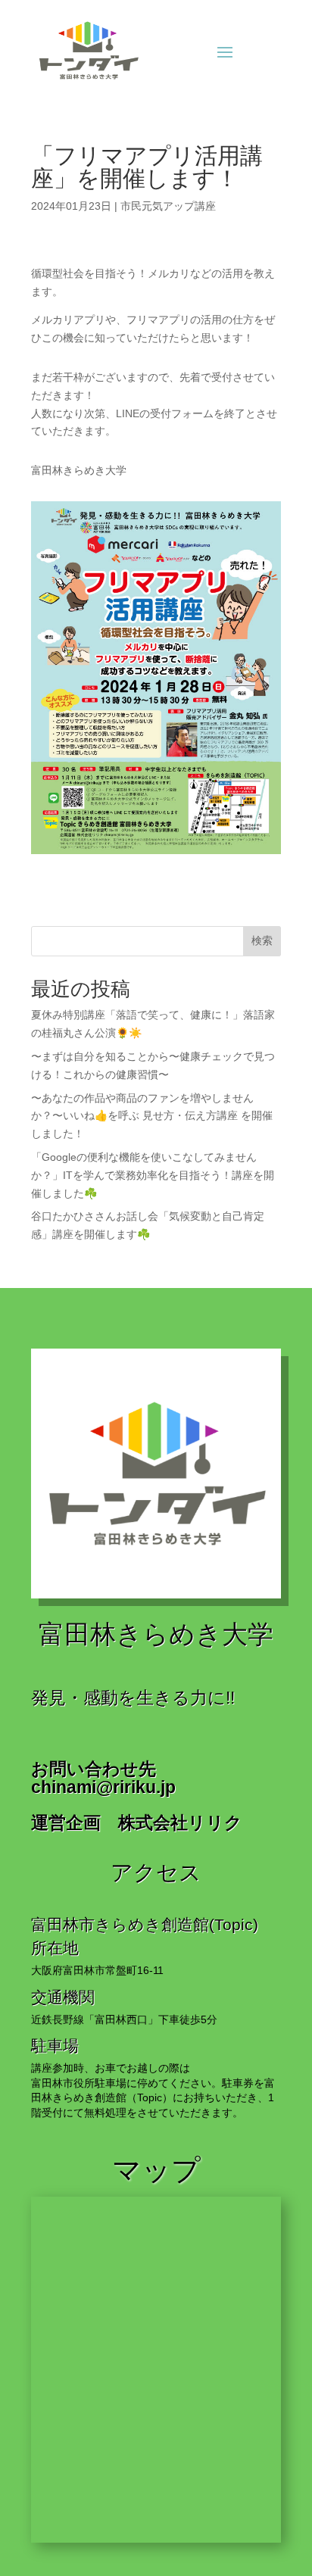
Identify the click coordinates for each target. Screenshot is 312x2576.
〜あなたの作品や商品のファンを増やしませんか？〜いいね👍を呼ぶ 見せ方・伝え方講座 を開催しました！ (152, 1116)
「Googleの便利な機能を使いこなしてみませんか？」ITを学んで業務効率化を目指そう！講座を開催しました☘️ (153, 1175)
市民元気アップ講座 (168, 206)
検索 (262, 940)
